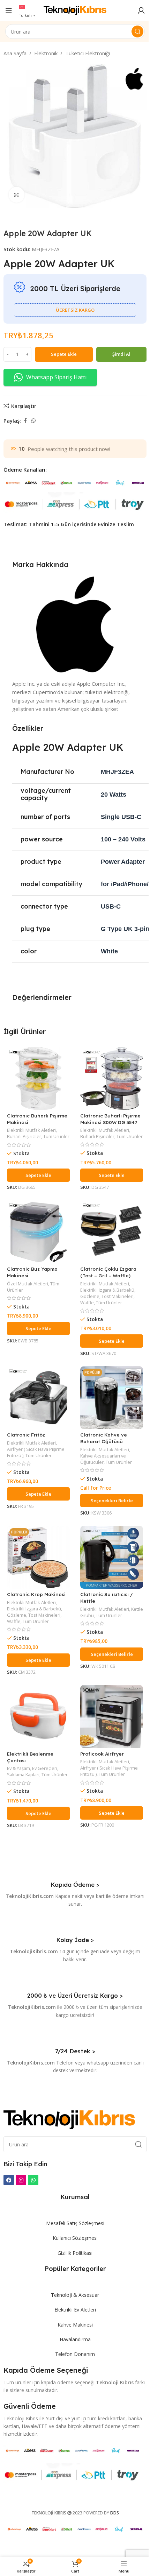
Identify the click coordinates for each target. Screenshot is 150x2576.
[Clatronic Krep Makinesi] (38, 1557)
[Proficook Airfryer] (112, 1716)
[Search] (137, 31)
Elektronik (46, 53)
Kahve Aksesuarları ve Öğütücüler (103, 1459)
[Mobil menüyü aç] (9, 10)
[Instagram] (21, 2180)
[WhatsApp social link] (33, 421)
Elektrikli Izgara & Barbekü (107, 1290)
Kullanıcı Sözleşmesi (75, 2238)
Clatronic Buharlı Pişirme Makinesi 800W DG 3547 (110, 1119)
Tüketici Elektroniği (88, 53)
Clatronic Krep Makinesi (36, 1594)
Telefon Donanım (75, 2354)
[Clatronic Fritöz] (38, 1398)
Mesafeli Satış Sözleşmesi (75, 2223)
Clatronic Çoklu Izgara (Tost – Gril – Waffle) (108, 1272)
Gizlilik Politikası (75, 2253)
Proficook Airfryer (102, 1754)
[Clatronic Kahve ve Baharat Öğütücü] (112, 1398)
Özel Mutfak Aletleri (28, 1284)
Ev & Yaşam (18, 1768)
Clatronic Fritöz (26, 1435)
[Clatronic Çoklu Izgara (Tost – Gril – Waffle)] (112, 1232)
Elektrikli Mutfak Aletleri (31, 1130)
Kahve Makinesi (75, 2325)
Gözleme (90, 1296)
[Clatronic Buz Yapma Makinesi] (38, 1232)
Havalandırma (75, 2339)
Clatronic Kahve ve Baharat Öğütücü (104, 1438)
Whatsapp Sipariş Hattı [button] (56, 377)
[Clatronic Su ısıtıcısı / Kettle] (112, 1557)
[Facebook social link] (25, 421)
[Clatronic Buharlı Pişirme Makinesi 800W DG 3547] (112, 1079)
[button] (38, 1175)
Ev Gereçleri (45, 1768)
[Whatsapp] (33, 2180)
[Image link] (69, 2119)
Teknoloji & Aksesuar (75, 2295)
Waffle (87, 1303)
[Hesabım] (141, 10)
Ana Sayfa (15, 53)
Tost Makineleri (118, 1296)
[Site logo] (75, 10)
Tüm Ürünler (56, 1136)
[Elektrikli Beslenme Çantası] (38, 1716)
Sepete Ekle (64, 354)
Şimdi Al (121, 354)
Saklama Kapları (23, 1774)
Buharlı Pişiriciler (24, 1136)
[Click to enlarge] (17, 195)
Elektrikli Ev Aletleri (75, 2310)
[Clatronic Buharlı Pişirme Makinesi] (38, 1079)
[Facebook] (9, 2180)
